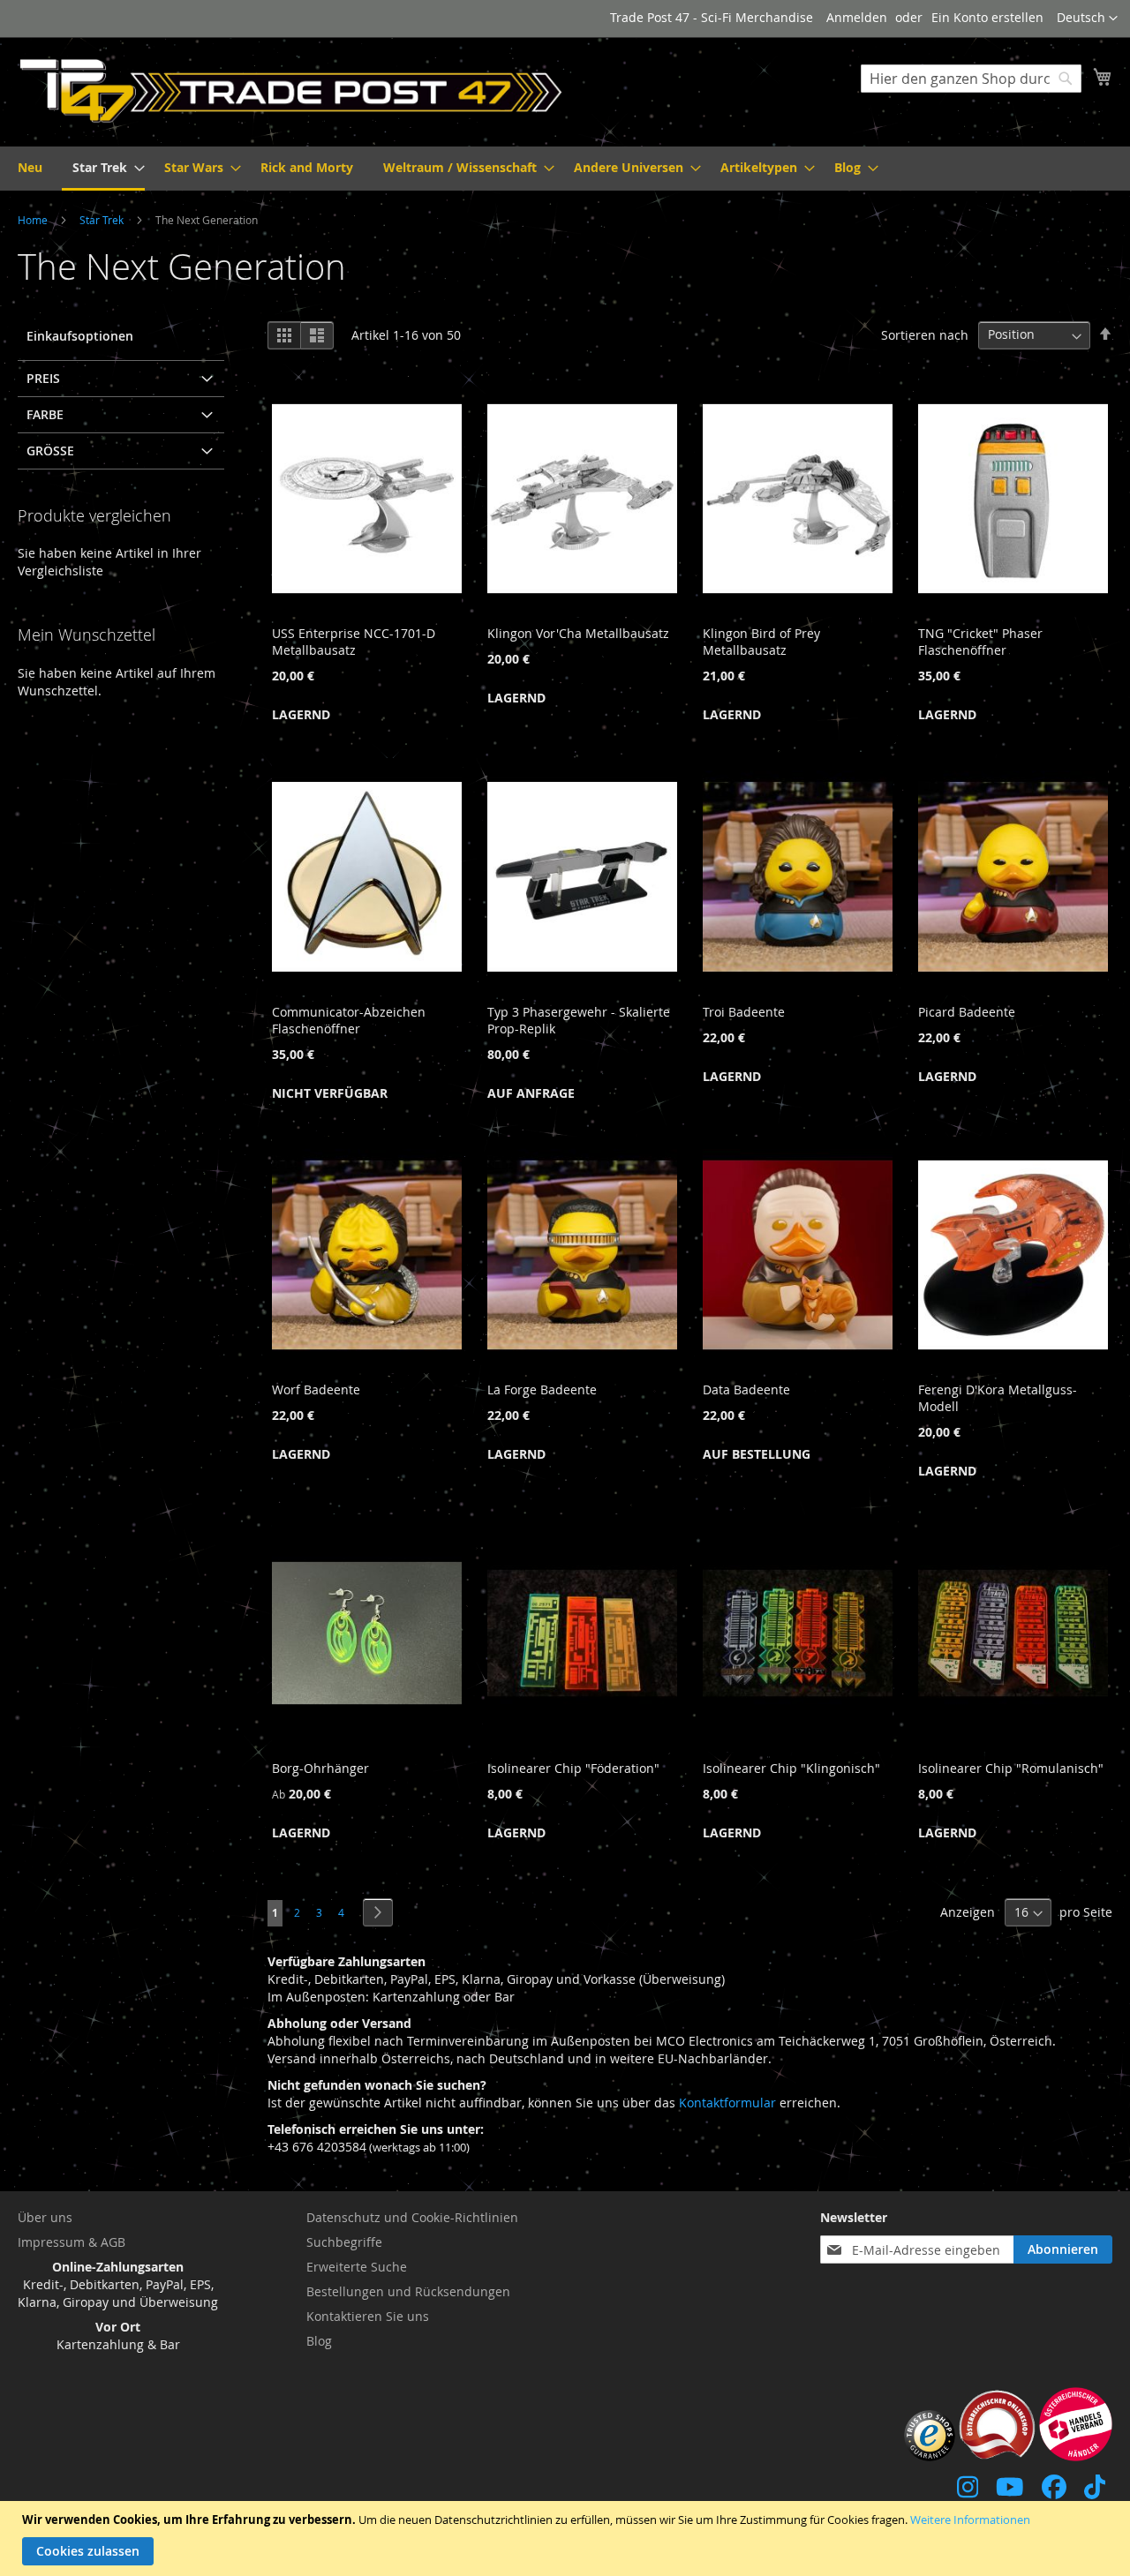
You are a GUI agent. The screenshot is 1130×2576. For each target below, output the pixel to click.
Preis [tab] (43, 378)
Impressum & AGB (72, 2242)
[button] (1087, 19)
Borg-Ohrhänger (320, 1768)
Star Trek (103, 220)
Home (34, 220)
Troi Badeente (744, 1012)
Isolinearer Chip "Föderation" (573, 1768)
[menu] (565, 169)
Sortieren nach (925, 334)
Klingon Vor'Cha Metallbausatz (578, 633)
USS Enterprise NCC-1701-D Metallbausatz (354, 642)
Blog (319, 2341)
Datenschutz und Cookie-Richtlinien (412, 2217)
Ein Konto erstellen (987, 17)
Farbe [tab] (45, 414)
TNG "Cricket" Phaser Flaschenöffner (980, 642)
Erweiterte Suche (357, 2267)
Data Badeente (746, 1389)
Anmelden (857, 17)
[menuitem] (30, 167)
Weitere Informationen (970, 2520)
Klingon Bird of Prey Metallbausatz (761, 642)
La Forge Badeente (542, 1389)
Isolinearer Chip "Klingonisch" (791, 1768)
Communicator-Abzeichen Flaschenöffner (349, 1020)
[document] (567, 2538)
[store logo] (291, 91)
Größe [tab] (50, 451)
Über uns (45, 2217)
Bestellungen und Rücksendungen (408, 2291)
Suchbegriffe (344, 2242)
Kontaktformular (727, 2103)
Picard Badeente (967, 1012)
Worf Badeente (316, 1389)
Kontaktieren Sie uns (368, 2316)
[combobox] (971, 79)
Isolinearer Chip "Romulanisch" (1011, 1768)
